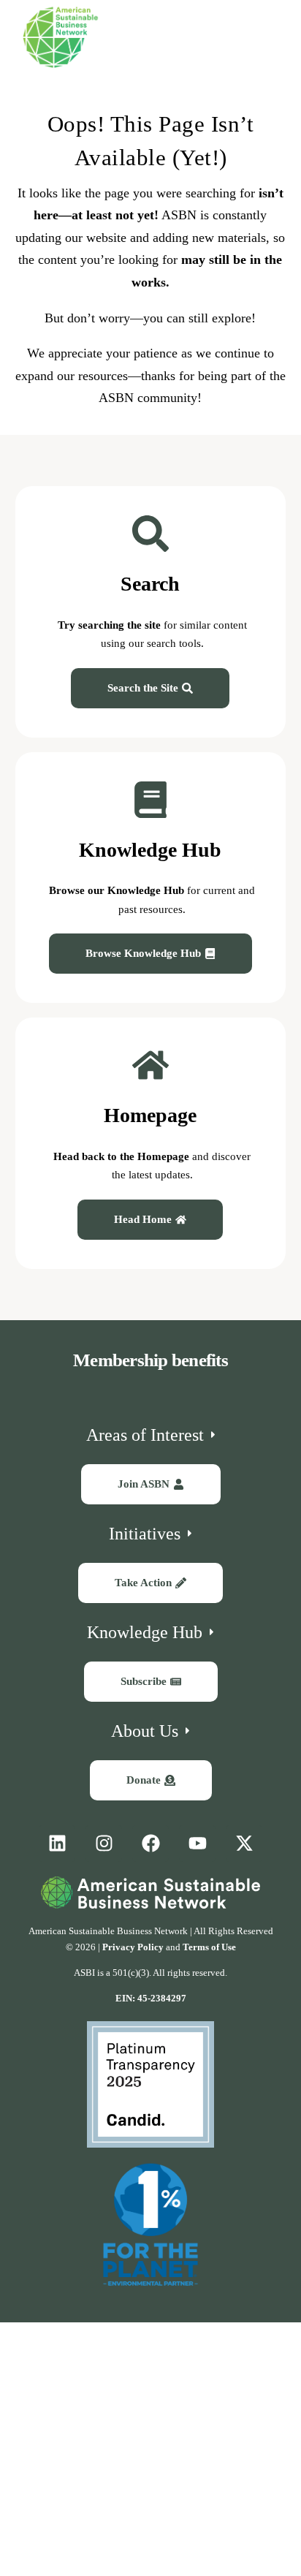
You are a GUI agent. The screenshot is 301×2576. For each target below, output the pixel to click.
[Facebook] (150, 1844)
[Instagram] (104, 1844)
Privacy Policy (133, 1947)
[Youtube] (197, 1844)
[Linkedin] (57, 1844)
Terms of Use (209, 1947)
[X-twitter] (244, 1844)
